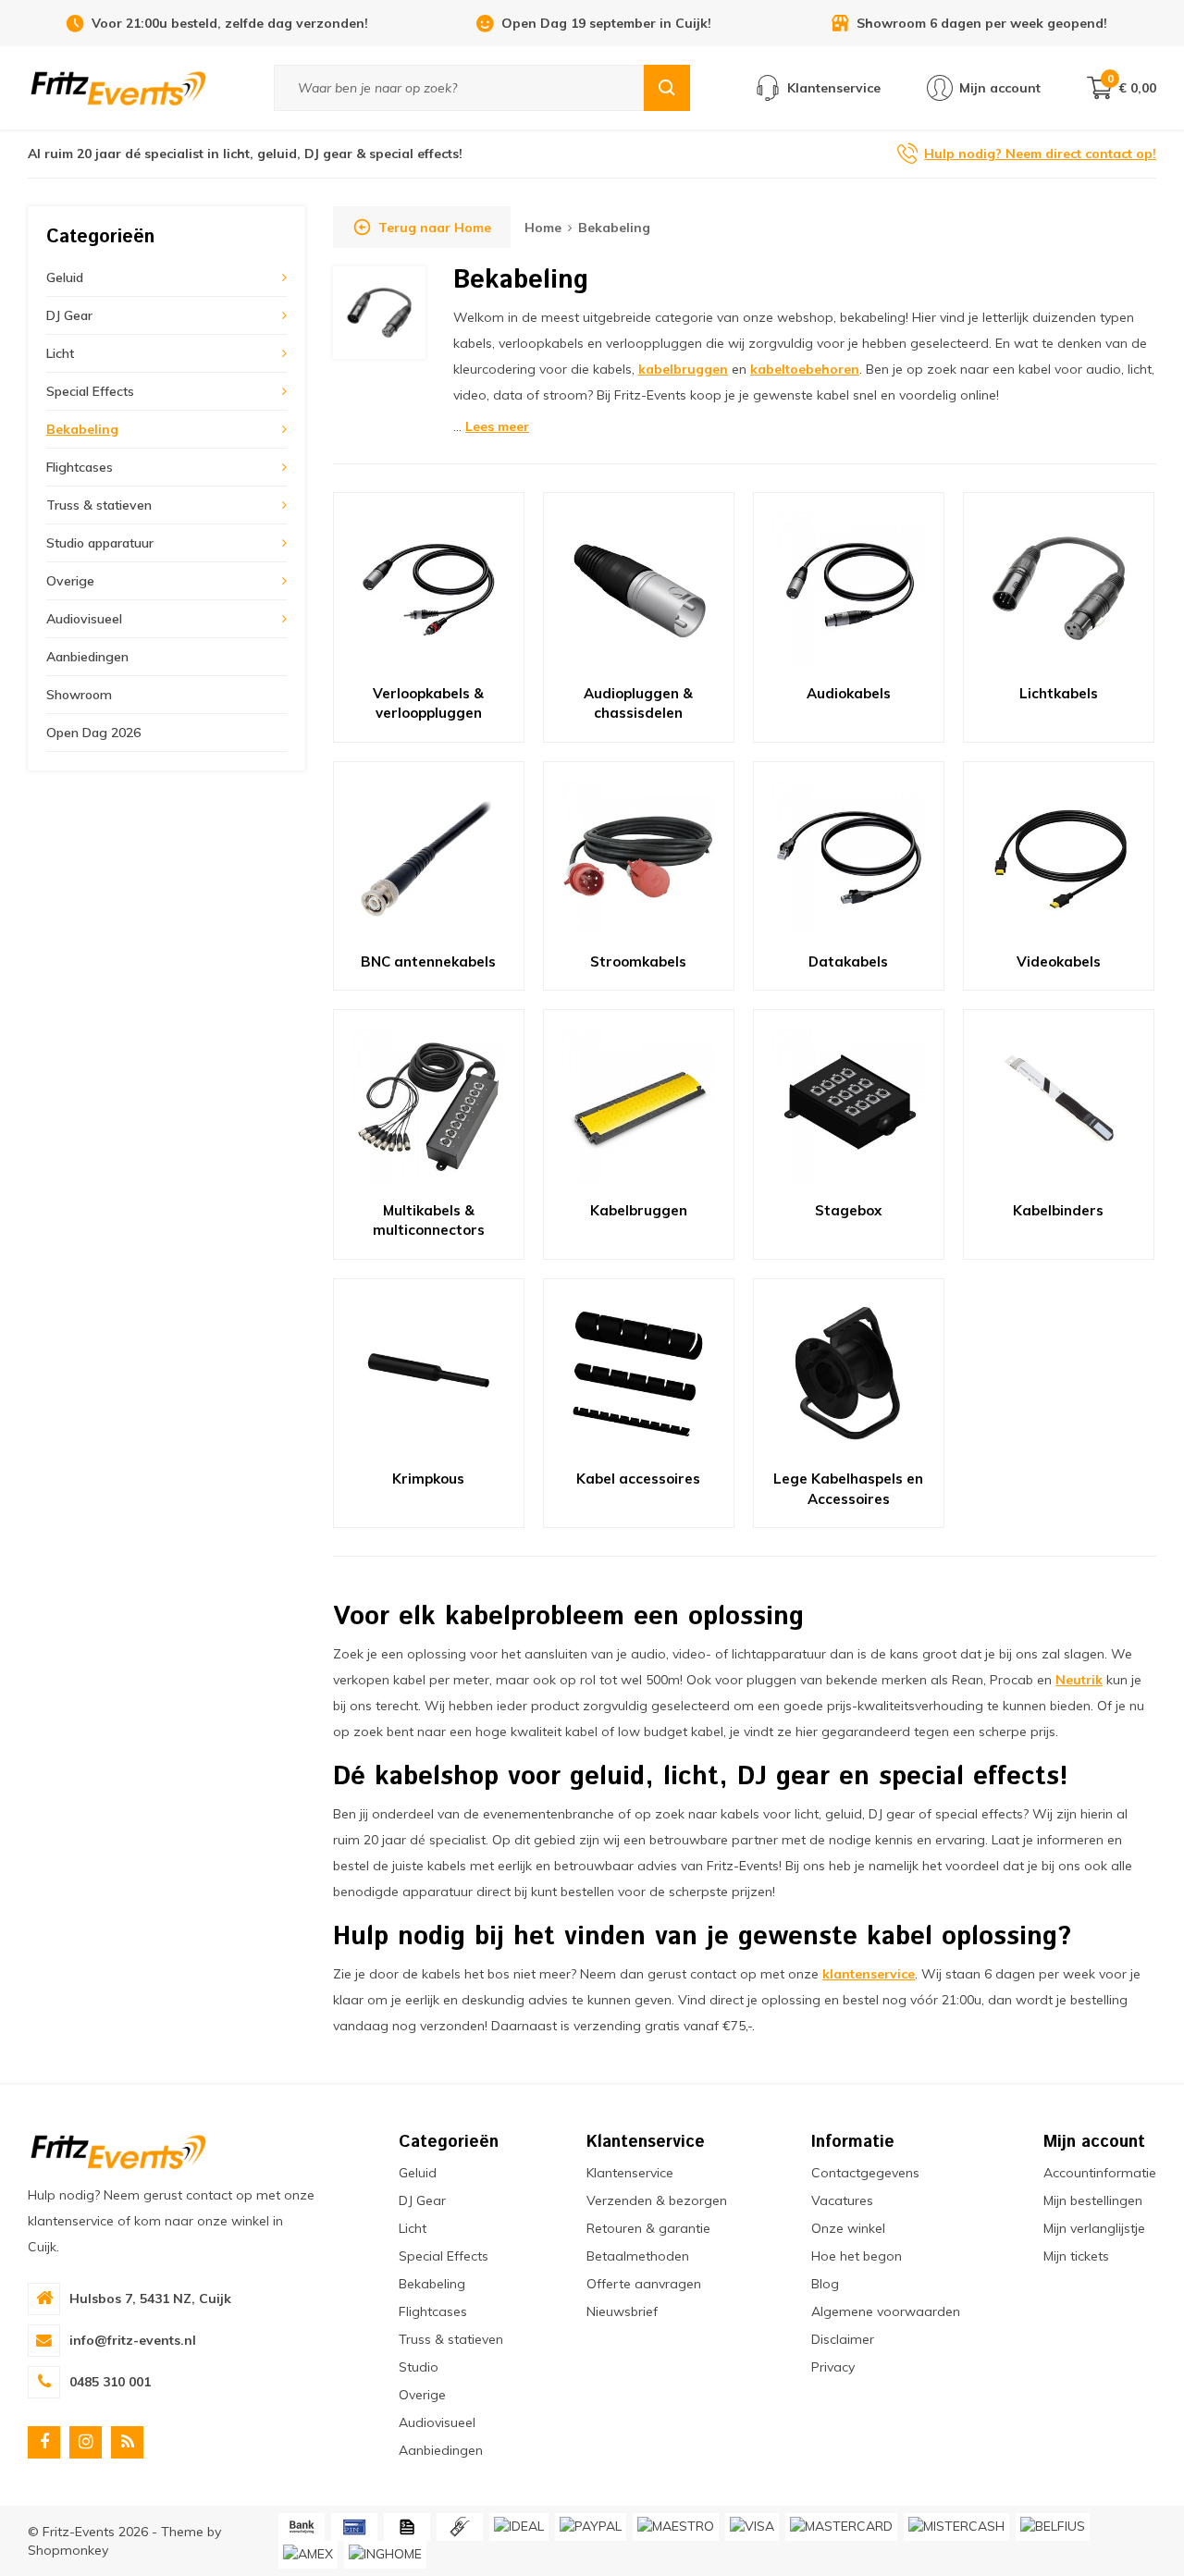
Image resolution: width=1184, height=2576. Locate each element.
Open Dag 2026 (93, 733)
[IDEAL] (519, 2527)
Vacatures (842, 2200)
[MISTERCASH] (956, 2527)
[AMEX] (308, 2555)
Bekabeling (82, 429)
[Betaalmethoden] (302, 2527)
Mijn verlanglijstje (1094, 2228)
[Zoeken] (667, 88)
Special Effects (90, 391)
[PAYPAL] (591, 2527)
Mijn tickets (1076, 2256)
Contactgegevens (865, 2173)
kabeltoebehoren (805, 369)
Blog (825, 2284)
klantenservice (869, 1974)
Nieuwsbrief (622, 2311)
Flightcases (80, 467)
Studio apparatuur (100, 543)
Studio (419, 2367)
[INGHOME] (385, 2555)
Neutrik (1079, 1680)
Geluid (65, 277)
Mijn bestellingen (1093, 2200)
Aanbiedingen (87, 657)
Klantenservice (630, 2173)
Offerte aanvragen (644, 2284)
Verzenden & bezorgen (657, 2200)
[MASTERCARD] (841, 2527)
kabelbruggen (683, 369)
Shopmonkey (68, 2550)
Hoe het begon (857, 2256)
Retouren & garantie (648, 2228)
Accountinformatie (1100, 2173)
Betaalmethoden (638, 2256)
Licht (60, 353)
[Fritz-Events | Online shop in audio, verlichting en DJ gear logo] (118, 87)
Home (543, 228)
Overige (70, 581)
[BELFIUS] (1053, 2527)
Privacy (833, 2367)
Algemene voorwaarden (886, 2311)
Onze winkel (848, 2228)
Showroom (79, 695)
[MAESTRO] (676, 2527)
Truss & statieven (99, 505)
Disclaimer (843, 2339)
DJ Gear (69, 315)
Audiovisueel (84, 619)
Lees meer (497, 426)
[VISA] (752, 2527)
